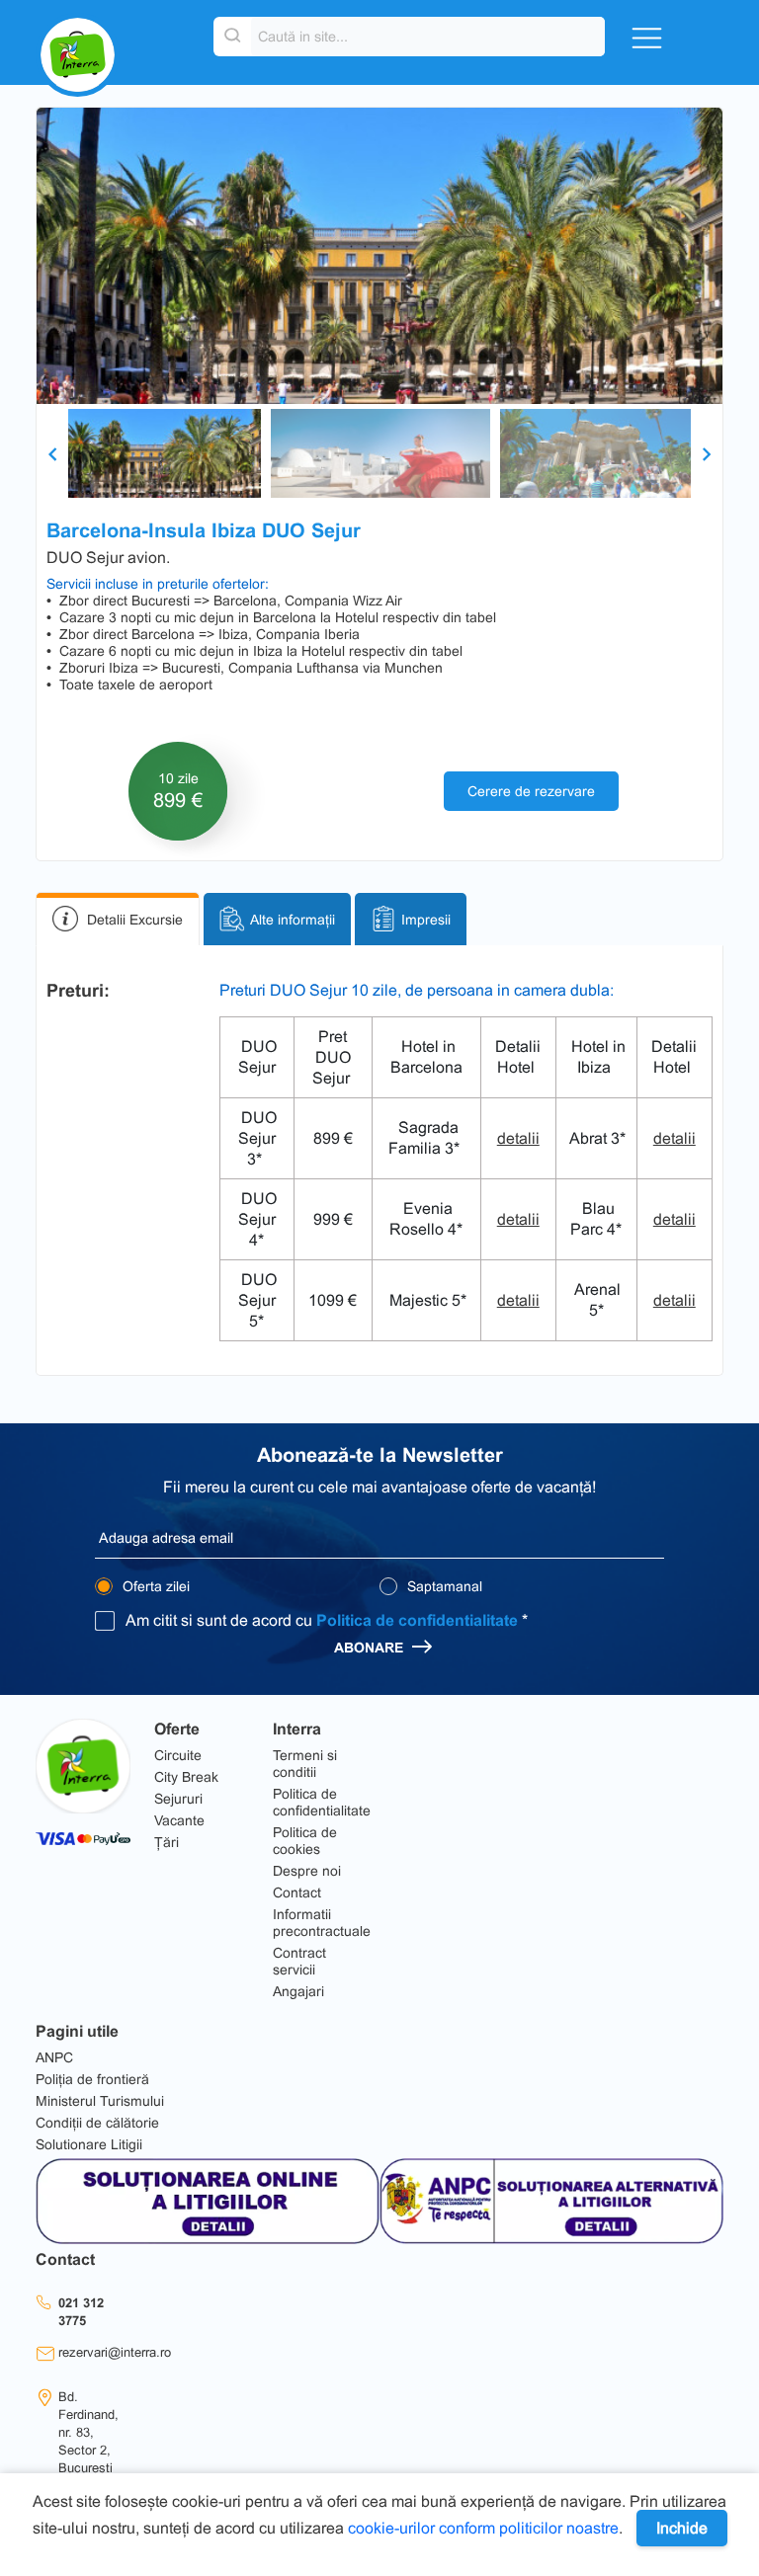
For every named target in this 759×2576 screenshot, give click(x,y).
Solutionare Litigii (89, 2144)
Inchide (682, 2528)
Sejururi (178, 1799)
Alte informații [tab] (293, 920)
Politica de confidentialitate (417, 1620)
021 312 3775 (81, 2312)
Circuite (178, 1755)
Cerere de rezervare (531, 791)
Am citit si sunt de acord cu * (327, 1620)
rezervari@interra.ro (115, 2352)
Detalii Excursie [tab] (135, 920)
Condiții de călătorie (97, 2123)
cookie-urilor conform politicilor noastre (483, 2528)
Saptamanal (443, 1586)
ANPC (54, 2057)
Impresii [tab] (426, 920)
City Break (186, 1777)
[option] (379, 256)
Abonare (371, 1648)
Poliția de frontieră (92, 2079)
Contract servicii (299, 1961)
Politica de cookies (305, 1841)
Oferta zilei (154, 1586)
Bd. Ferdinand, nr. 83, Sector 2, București (88, 2432)
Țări (167, 1842)
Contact (297, 1892)
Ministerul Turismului (100, 2101)
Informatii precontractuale (322, 1923)
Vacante (179, 1820)
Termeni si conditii (305, 1764)
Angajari (298, 1991)
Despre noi (307, 1871)
